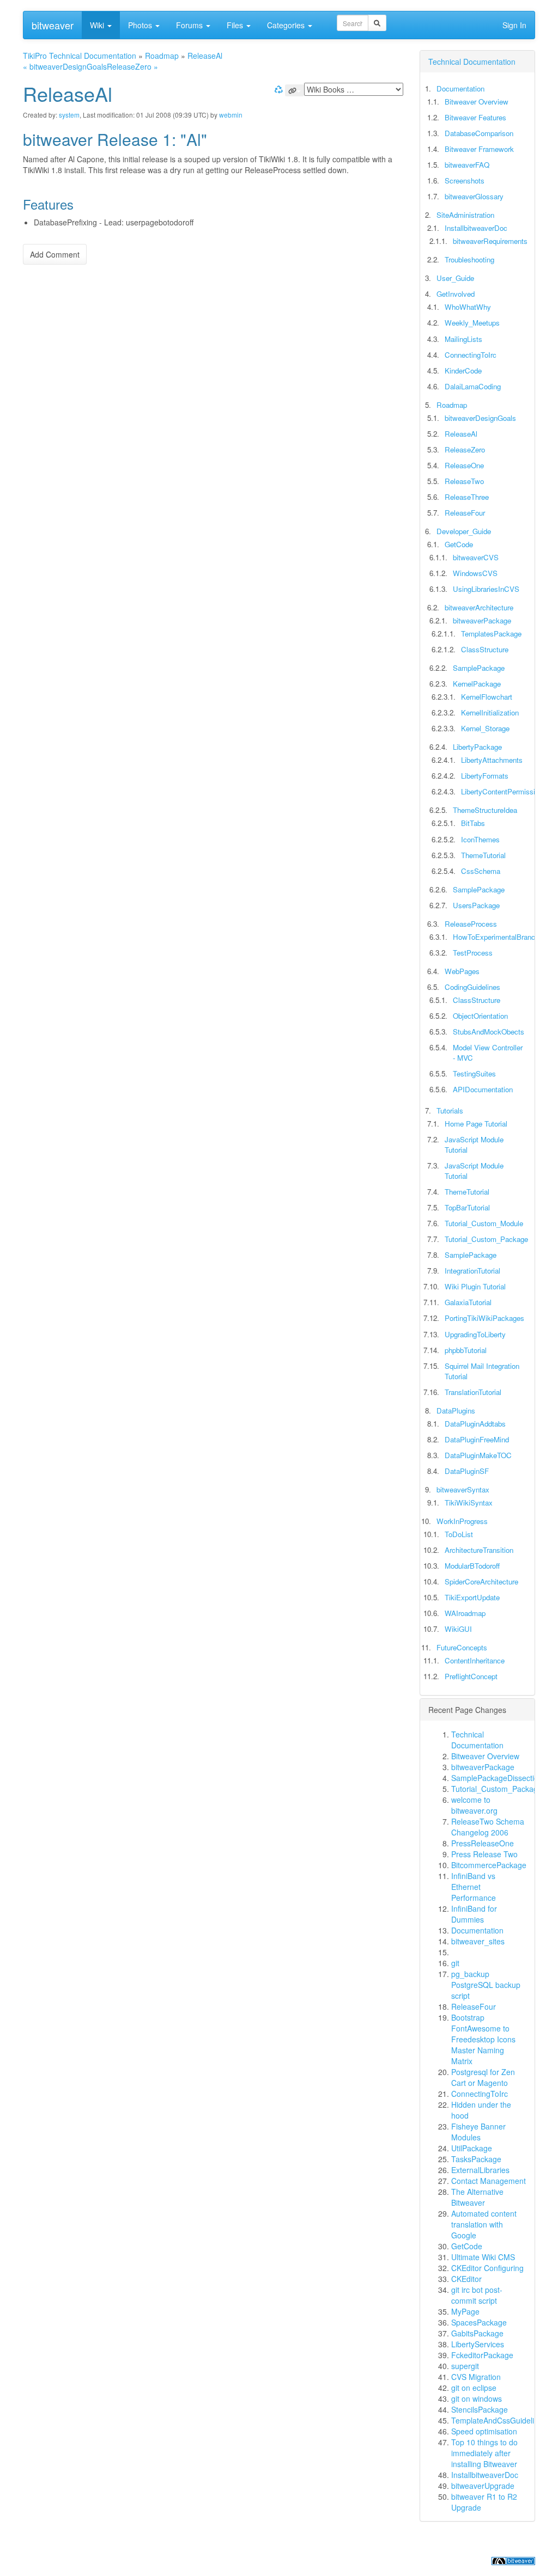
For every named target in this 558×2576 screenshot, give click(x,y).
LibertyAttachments (492, 760)
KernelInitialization (490, 712)
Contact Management (489, 2181)
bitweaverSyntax (463, 1489)
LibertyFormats (485, 776)
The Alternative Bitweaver (477, 2197)
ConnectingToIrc (471, 355)
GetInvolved (456, 294)
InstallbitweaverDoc (476, 228)
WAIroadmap (465, 1613)
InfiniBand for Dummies (474, 1914)
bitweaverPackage (482, 620)
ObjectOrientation (480, 1016)
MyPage (465, 2311)
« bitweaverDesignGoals (65, 66)
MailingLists (463, 339)
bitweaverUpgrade (483, 2486)
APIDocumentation (483, 1089)
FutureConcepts (462, 1647)
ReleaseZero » (132, 66)
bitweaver (53, 25)
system (69, 115)
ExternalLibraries (480, 2170)
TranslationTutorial (473, 1392)
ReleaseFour (465, 513)
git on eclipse (474, 2388)
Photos (141, 25)
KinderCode (463, 371)
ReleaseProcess (471, 924)
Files (236, 25)
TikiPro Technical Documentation (80, 56)
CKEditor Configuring (487, 2268)
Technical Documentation (472, 62)
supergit (465, 2366)
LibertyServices (478, 2344)
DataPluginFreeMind (477, 1439)
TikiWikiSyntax (469, 1503)
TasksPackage (476, 2159)
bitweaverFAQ (467, 165)
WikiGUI (458, 1629)
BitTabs (473, 823)
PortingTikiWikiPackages (484, 1318)
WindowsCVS (475, 573)
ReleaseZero (465, 449)
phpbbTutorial (466, 1350)
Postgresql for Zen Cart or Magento (483, 2077)
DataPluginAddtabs (475, 1424)
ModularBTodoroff (472, 1566)
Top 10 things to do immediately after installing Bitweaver (484, 2453)
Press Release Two (484, 1854)
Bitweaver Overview (477, 102)
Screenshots (465, 180)
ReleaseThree (467, 497)
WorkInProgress (462, 1521)
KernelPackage (477, 684)
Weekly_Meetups (472, 323)
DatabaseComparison (479, 133)
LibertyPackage (477, 747)
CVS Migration (476, 2377)
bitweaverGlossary (474, 196)
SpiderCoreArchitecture (481, 1581)
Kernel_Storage (485, 728)
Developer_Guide (464, 531)
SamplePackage (479, 668)
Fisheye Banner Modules (478, 2132)
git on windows (477, 2398)
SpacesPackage (479, 2322)
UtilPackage (472, 2148)
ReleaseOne (464, 465)
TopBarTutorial (467, 1207)
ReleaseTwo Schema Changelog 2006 (488, 1827)
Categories (287, 25)
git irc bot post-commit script (477, 2295)
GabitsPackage (477, 2333)
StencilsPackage (480, 2409)
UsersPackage (476, 905)
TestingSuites (474, 1073)
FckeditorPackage (482, 2355)
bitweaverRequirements (490, 241)
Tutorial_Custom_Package (486, 1239)
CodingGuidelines (472, 987)
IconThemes (480, 839)
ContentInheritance (475, 1660)
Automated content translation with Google (484, 2224)
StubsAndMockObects (489, 1032)
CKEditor (466, 2279)
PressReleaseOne (483, 1843)
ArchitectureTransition (479, 1550)
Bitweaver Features (475, 117)
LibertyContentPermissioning (507, 791)
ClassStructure (485, 649)
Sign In (514, 25)
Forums (190, 25)
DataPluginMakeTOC (478, 1455)
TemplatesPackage (491, 634)
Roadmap (162, 56)
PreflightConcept (471, 1676)
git (455, 1963)
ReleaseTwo (464, 481)
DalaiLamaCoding (473, 386)
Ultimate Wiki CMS (483, 2257)
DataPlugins (456, 1411)
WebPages (462, 971)
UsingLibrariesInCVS (486, 589)
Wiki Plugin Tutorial (475, 1286)
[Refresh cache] (277, 89)
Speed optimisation (484, 2431)
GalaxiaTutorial (468, 1302)
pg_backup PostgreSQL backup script (486, 1985)
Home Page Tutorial (476, 1124)
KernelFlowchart (487, 697)
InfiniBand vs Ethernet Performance (474, 1887)
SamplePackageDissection (497, 1778)
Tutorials (450, 1110)
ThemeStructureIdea (485, 810)
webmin (231, 115)
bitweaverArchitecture (479, 607)
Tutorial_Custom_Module (484, 1223)
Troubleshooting (469, 259)
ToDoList (459, 1534)
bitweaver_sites (478, 1941)
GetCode (459, 544)
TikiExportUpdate (472, 1597)
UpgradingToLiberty (475, 1334)
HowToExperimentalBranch (496, 937)
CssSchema (481, 871)
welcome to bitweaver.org (474, 1805)
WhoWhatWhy (468, 307)
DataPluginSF (467, 1471)
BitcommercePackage (489, 1865)
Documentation (460, 88)
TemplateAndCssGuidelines (499, 2420)
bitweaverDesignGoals (480, 418)
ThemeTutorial (483, 855)
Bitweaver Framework (479, 149)
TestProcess (473, 953)
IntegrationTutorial (472, 1271)
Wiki (98, 25)
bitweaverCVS (476, 557)
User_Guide (455, 278)
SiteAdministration (465, 215)
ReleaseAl (205, 56)
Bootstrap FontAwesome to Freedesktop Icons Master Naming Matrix (483, 2039)
